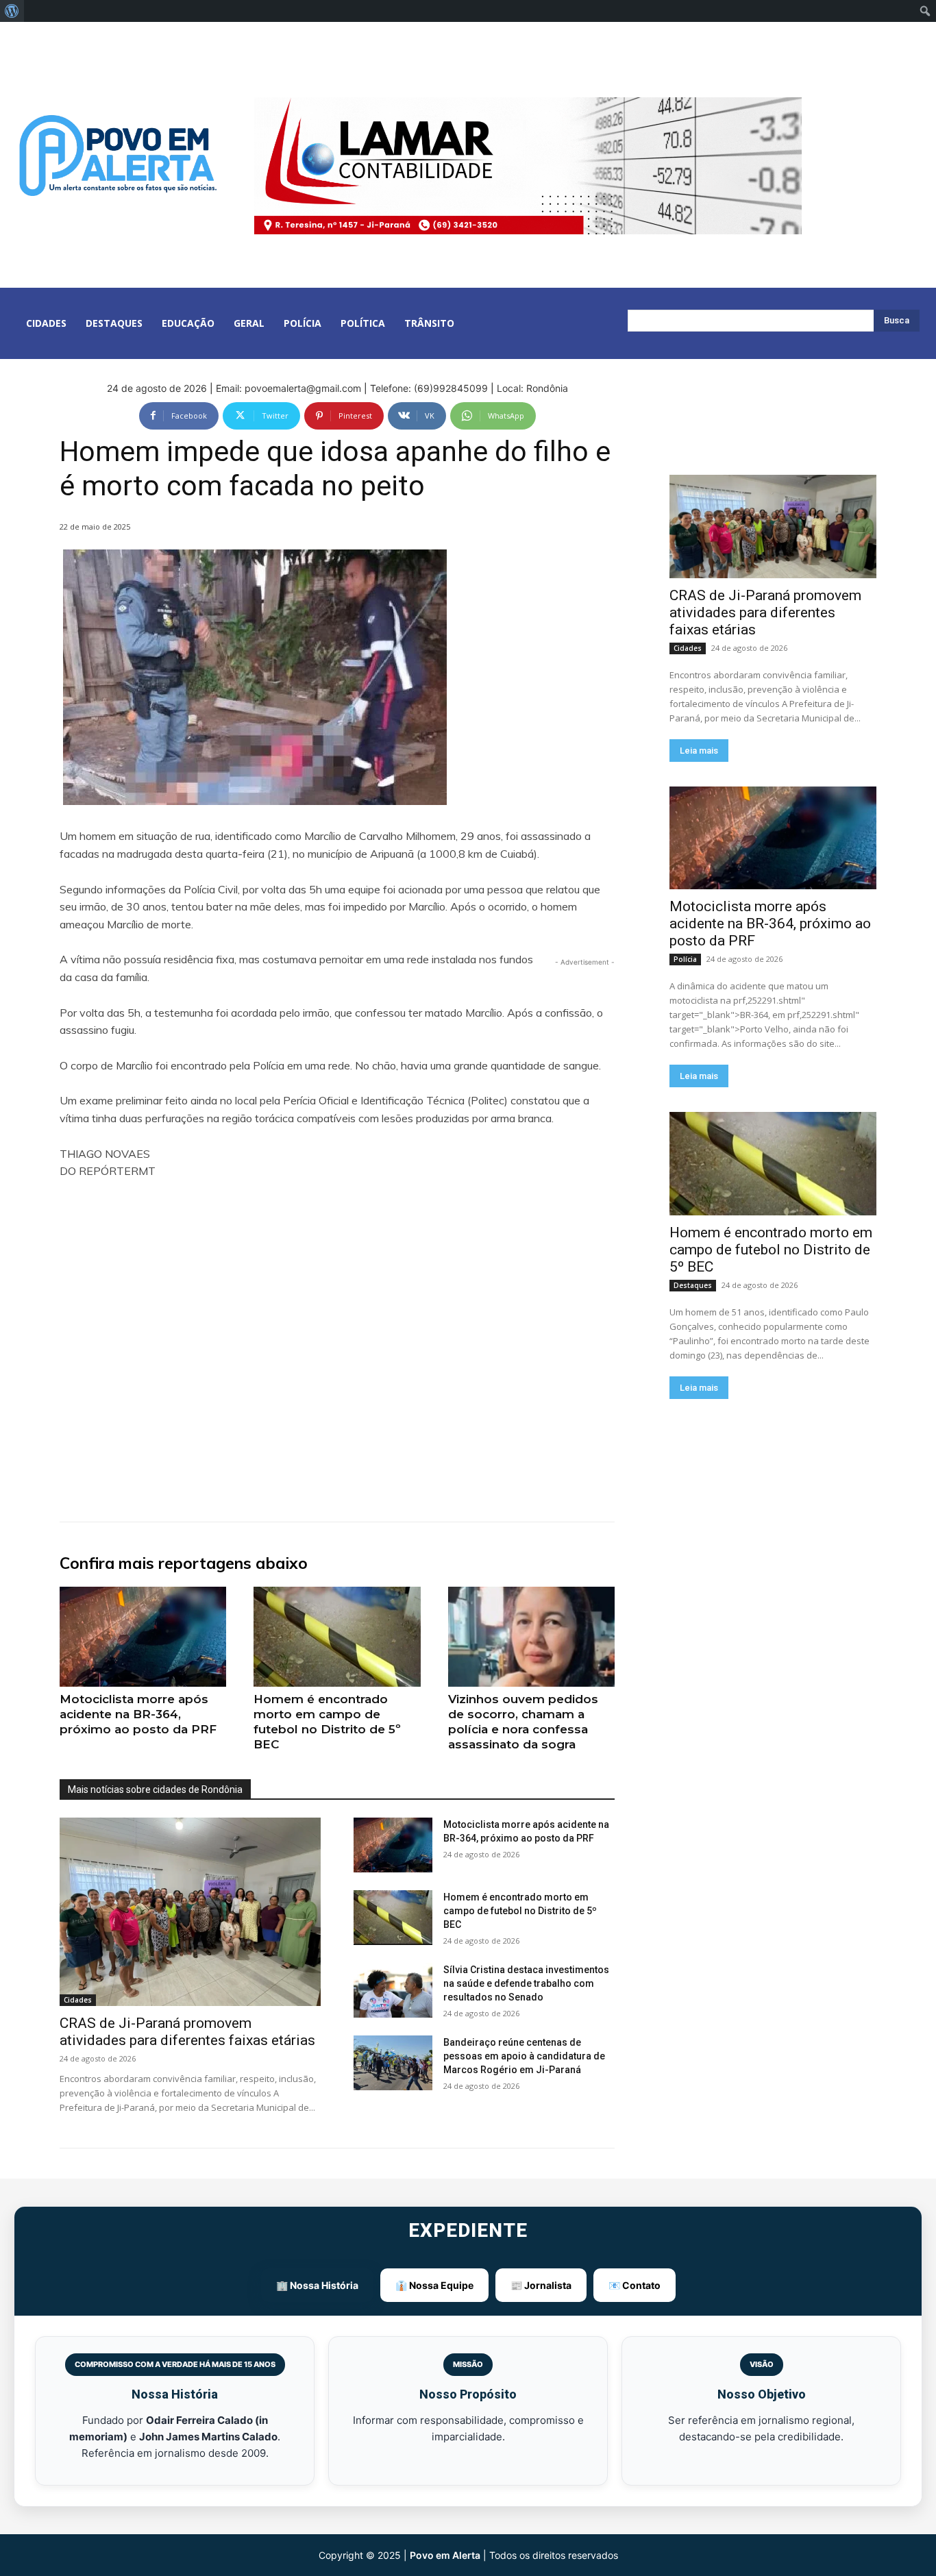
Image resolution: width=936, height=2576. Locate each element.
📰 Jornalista (541, 2285)
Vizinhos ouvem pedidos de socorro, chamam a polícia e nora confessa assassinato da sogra (523, 1722)
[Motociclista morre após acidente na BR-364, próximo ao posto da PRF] (143, 1637)
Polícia (685, 959)
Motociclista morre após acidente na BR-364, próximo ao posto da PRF (138, 1714)
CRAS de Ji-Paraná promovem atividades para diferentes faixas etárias (187, 2032)
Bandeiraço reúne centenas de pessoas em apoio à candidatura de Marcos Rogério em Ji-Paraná (524, 2056)
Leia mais (699, 751)
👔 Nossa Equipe (434, 2285)
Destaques (693, 1285)
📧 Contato (635, 2285)
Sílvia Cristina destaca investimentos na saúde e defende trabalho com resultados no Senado (526, 1983)
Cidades (78, 2000)
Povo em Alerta (445, 2555)
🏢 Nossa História (317, 2285)
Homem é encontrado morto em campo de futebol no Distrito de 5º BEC (327, 1722)
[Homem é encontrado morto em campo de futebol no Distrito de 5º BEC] (337, 1637)
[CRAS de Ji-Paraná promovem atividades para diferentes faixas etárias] (190, 1911)
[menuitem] (12, 11)
